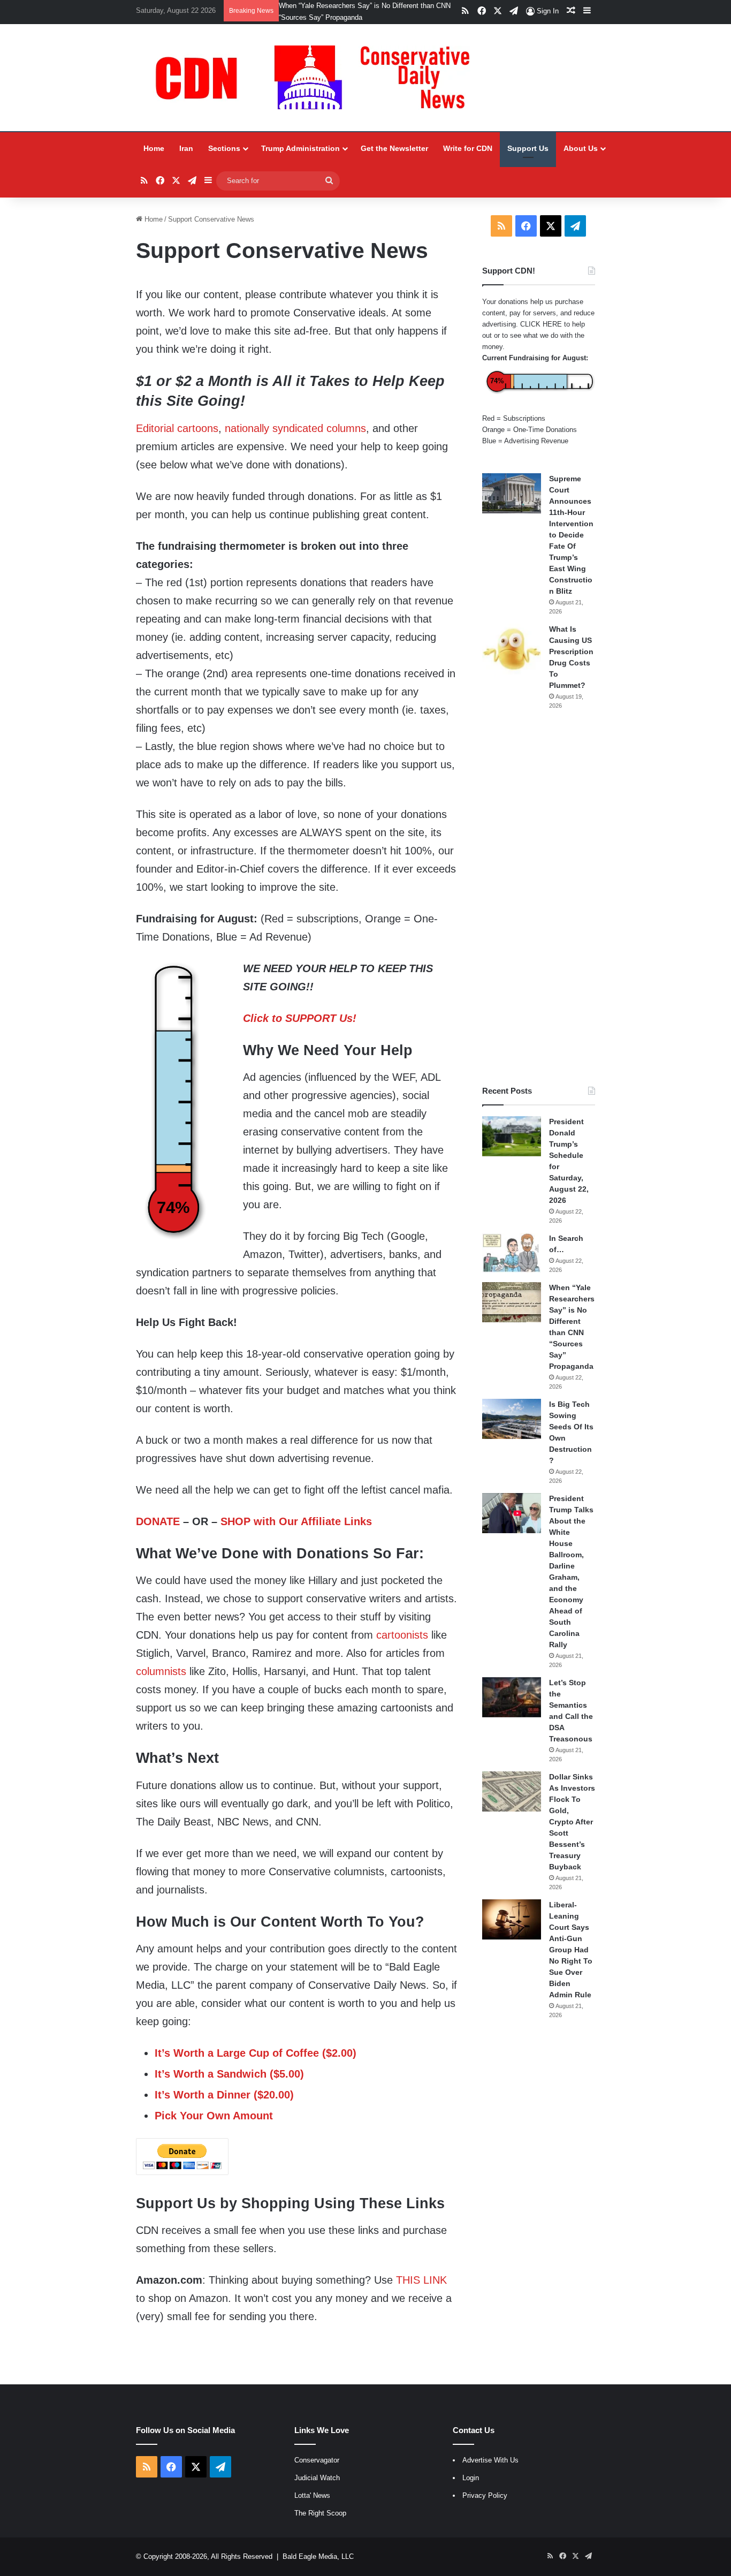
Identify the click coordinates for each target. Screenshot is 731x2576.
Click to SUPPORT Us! (300, 1018)
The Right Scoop (320, 2513)
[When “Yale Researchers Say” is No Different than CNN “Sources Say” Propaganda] (512, 1302)
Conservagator (317, 2460)
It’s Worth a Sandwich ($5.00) (229, 2074)
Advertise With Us (490, 2460)
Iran (186, 148)
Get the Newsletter (394, 148)
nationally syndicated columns (295, 428)
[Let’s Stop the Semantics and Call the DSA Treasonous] (512, 1697)
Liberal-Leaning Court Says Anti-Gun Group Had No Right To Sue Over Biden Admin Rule (571, 1950)
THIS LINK (421, 2280)
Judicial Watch (317, 2478)
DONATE (158, 1521)
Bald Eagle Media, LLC (318, 2556)
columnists (161, 1671)
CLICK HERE (541, 324)
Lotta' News (312, 2495)
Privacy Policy (485, 2495)
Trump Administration (300, 148)
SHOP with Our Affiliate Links (296, 1521)
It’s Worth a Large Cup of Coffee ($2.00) (256, 2053)
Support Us (528, 148)
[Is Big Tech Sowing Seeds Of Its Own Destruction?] (512, 1419)
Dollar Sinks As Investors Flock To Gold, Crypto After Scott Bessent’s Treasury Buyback (572, 1822)
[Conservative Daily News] (318, 78)
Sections (224, 148)
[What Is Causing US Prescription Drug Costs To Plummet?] (512, 649)
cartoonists (402, 1635)
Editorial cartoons (177, 428)
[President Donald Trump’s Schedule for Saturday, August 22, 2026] (512, 1136)
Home (154, 148)
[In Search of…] (512, 1253)
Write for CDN (468, 148)
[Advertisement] (539, 898)
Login (471, 2478)
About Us (581, 148)
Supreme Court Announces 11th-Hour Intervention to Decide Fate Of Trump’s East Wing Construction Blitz (571, 535)
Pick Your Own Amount (214, 2116)
